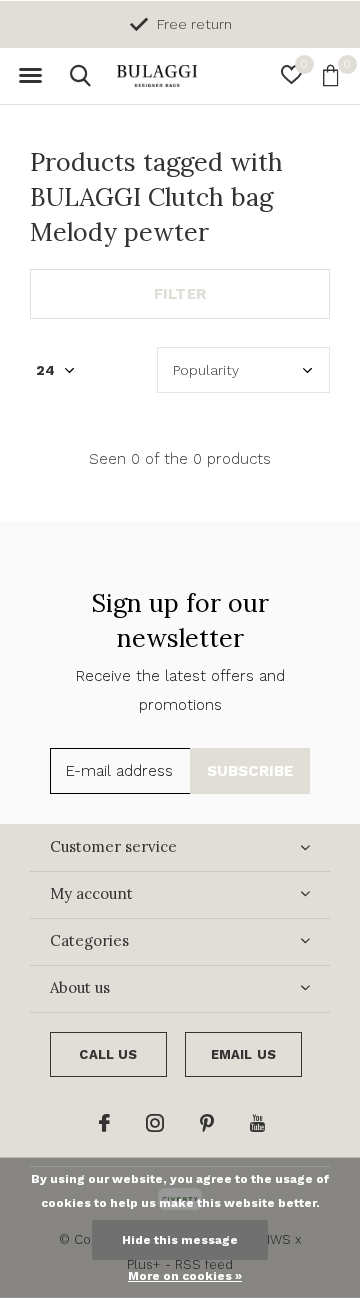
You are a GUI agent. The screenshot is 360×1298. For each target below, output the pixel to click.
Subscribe (250, 771)
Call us (108, 1054)
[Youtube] (257, 1123)
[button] (30, 76)
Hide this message (180, 1240)
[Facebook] (104, 1123)
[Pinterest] (207, 1123)
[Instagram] (155, 1123)
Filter (180, 294)
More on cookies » (185, 1276)
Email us (243, 1054)
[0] (330, 75)
